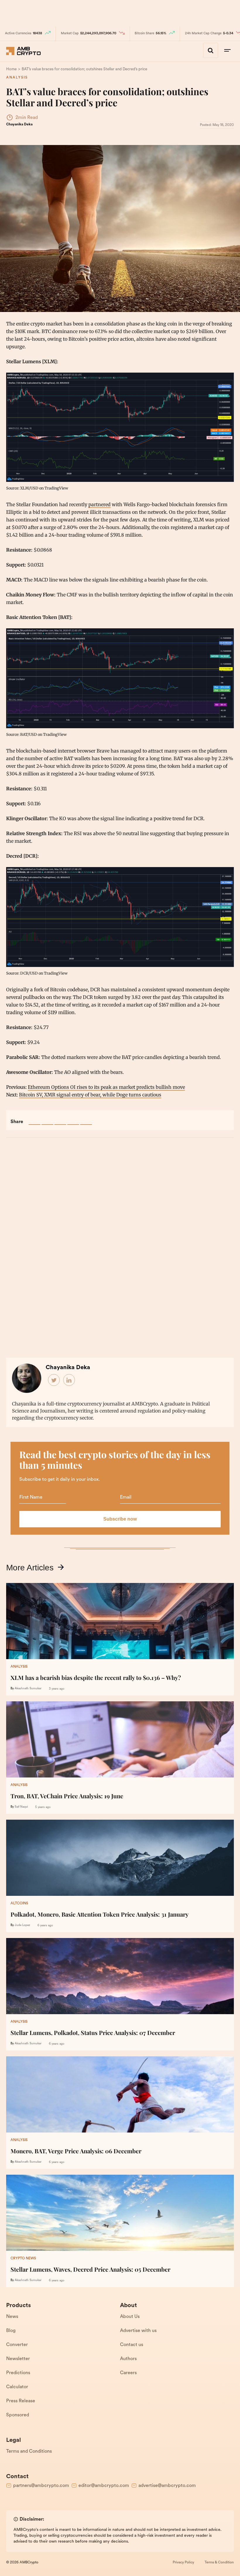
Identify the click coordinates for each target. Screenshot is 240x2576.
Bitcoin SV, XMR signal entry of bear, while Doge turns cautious (90, 1095)
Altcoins (19, 1903)
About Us (130, 2317)
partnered (100, 504)
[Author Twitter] (54, 1380)
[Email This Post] (73, 1119)
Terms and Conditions (29, 2452)
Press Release (21, 2401)
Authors (128, 2359)
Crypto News (23, 2258)
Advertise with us (138, 2331)
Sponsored (18, 2415)
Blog (11, 2331)
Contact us (132, 2345)
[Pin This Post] (60, 1119)
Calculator (17, 2387)
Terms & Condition (219, 2563)
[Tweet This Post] (47, 1119)
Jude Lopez (22, 1925)
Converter (17, 2345)
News (12, 2317)
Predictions (18, 2373)
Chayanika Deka (19, 124)
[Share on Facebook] (35, 1119)
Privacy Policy (183, 2563)
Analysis (17, 78)
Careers (128, 2373)
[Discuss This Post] (86, 1119)
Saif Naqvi (21, 1807)
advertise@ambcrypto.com (167, 2486)
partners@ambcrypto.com (41, 2486)
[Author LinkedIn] (69, 1380)
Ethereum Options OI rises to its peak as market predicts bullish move (106, 1087)
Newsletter (18, 2359)
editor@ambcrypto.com (104, 2486)
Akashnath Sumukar (28, 1689)
